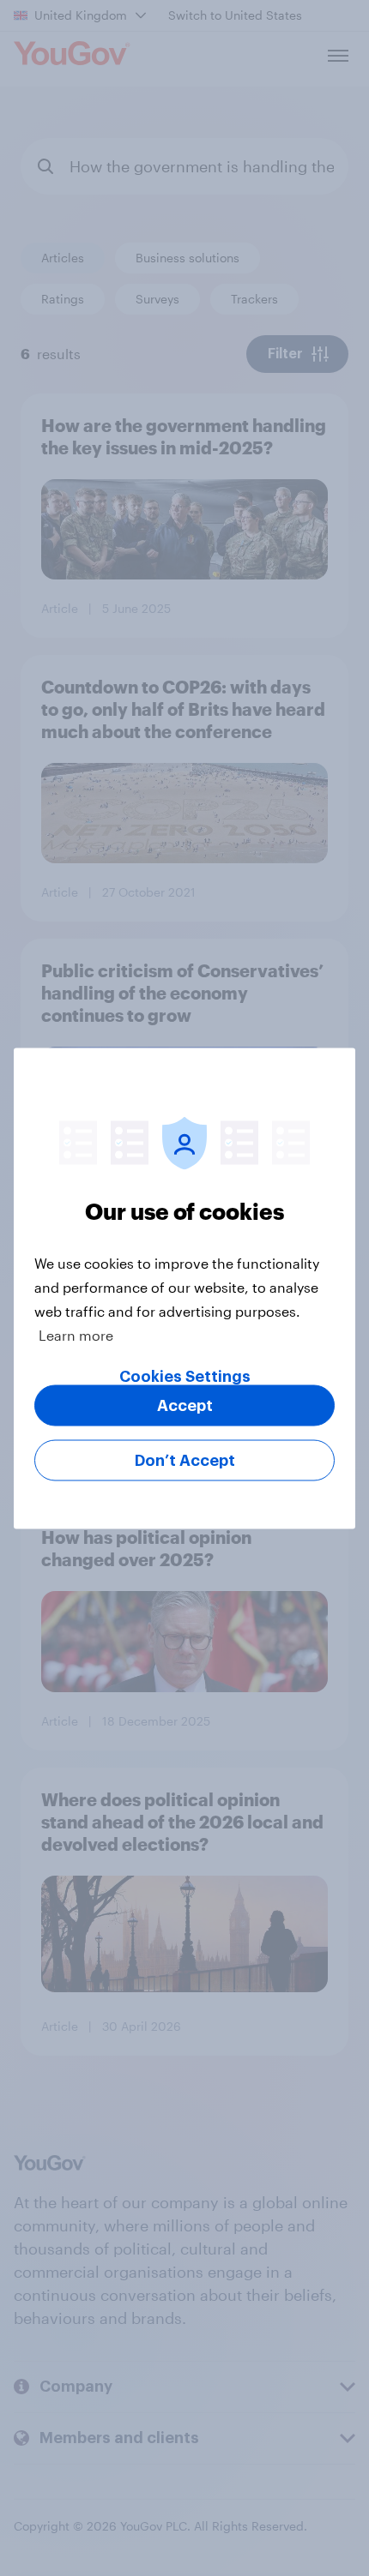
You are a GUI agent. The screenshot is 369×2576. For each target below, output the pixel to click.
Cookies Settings (185, 1376)
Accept (185, 1405)
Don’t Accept (185, 1460)
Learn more (76, 1334)
